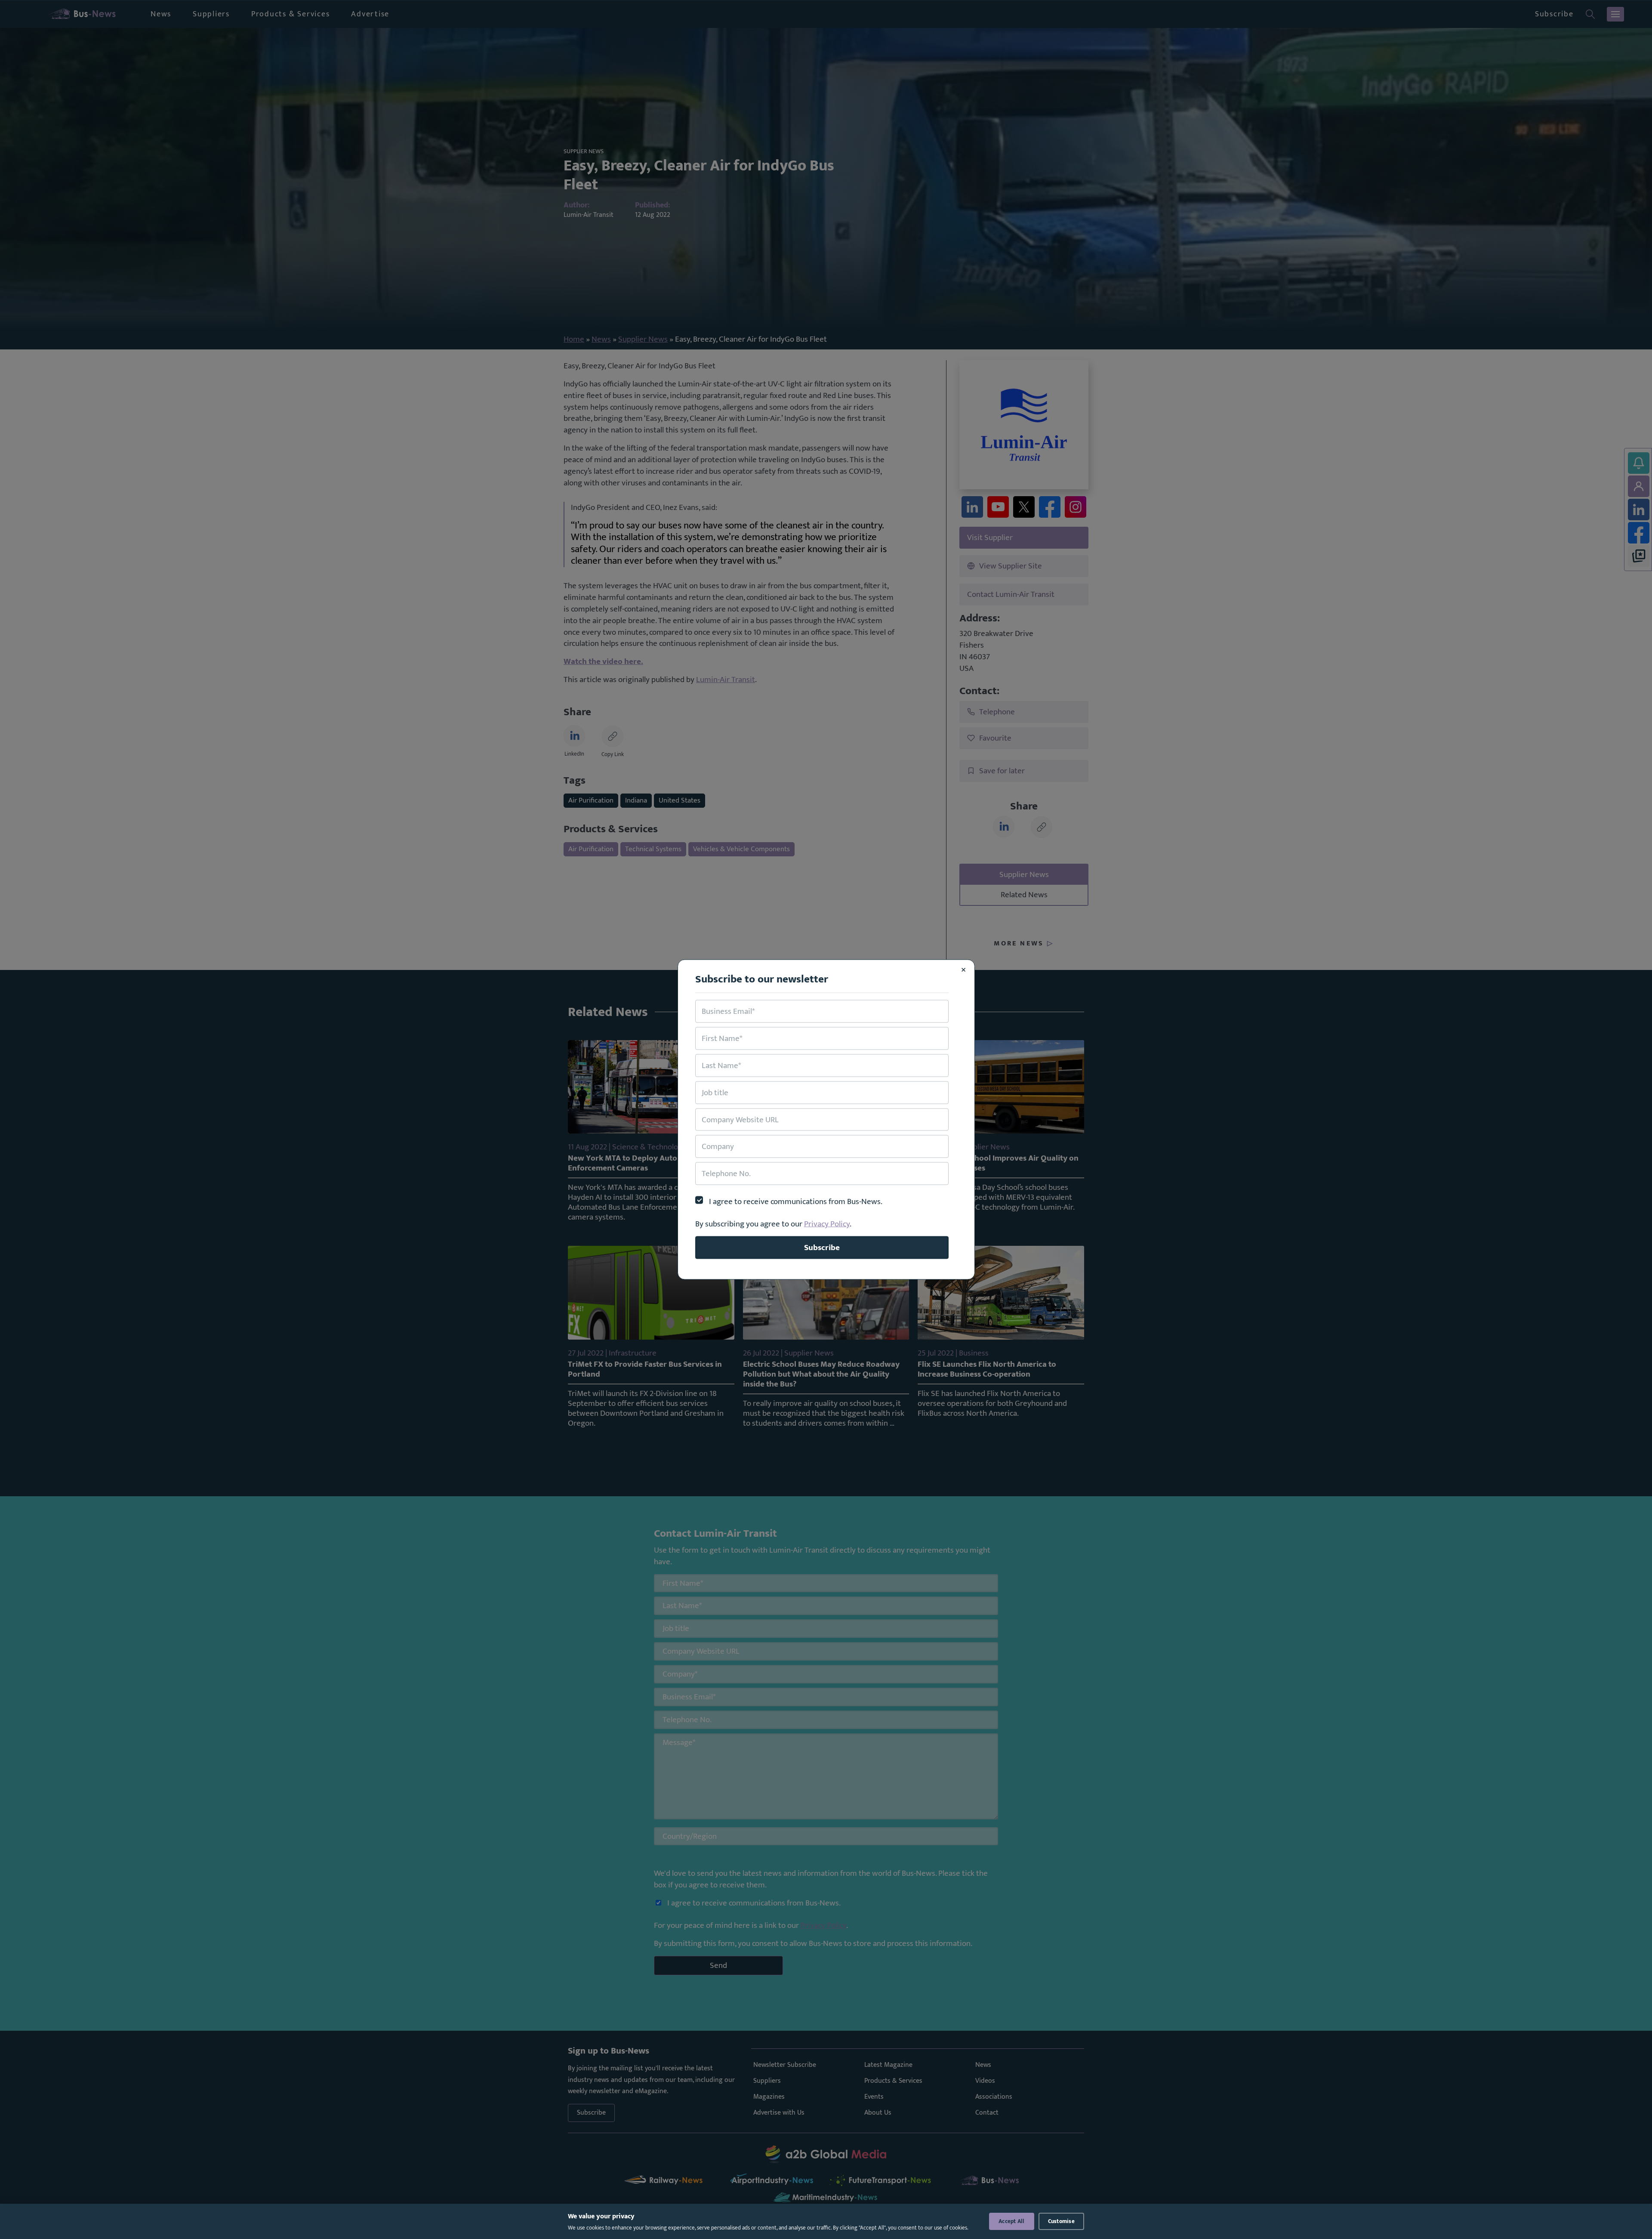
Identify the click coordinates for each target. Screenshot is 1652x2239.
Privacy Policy (827, 1224)
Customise (1061, 2221)
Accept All (1012, 2221)
